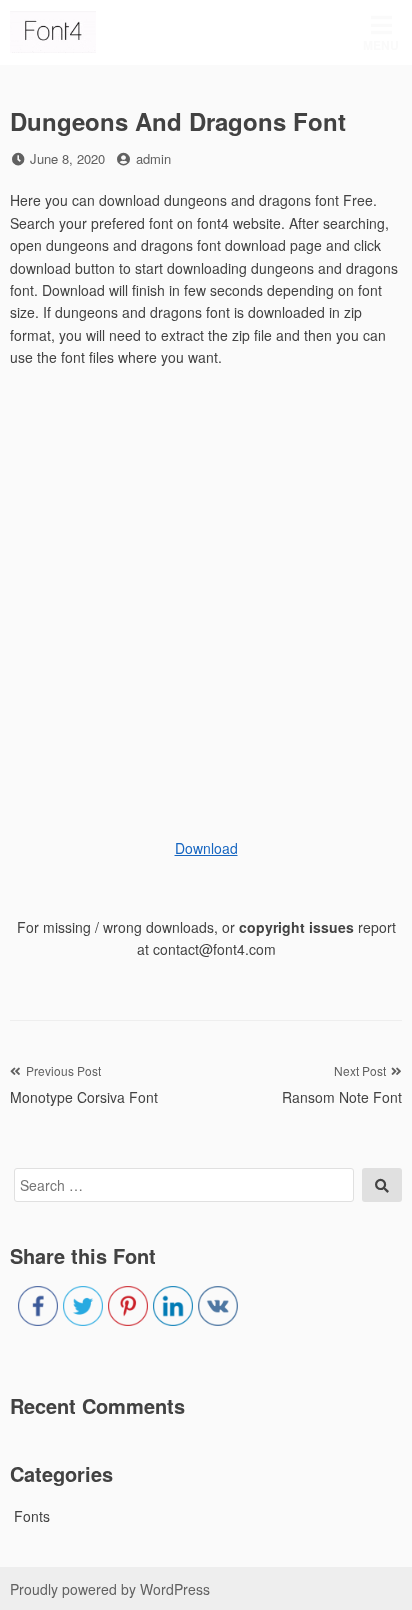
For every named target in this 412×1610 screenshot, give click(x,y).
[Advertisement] (206, 595)
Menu (381, 45)
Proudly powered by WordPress (110, 1589)
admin (153, 158)
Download (206, 848)
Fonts (32, 1516)
